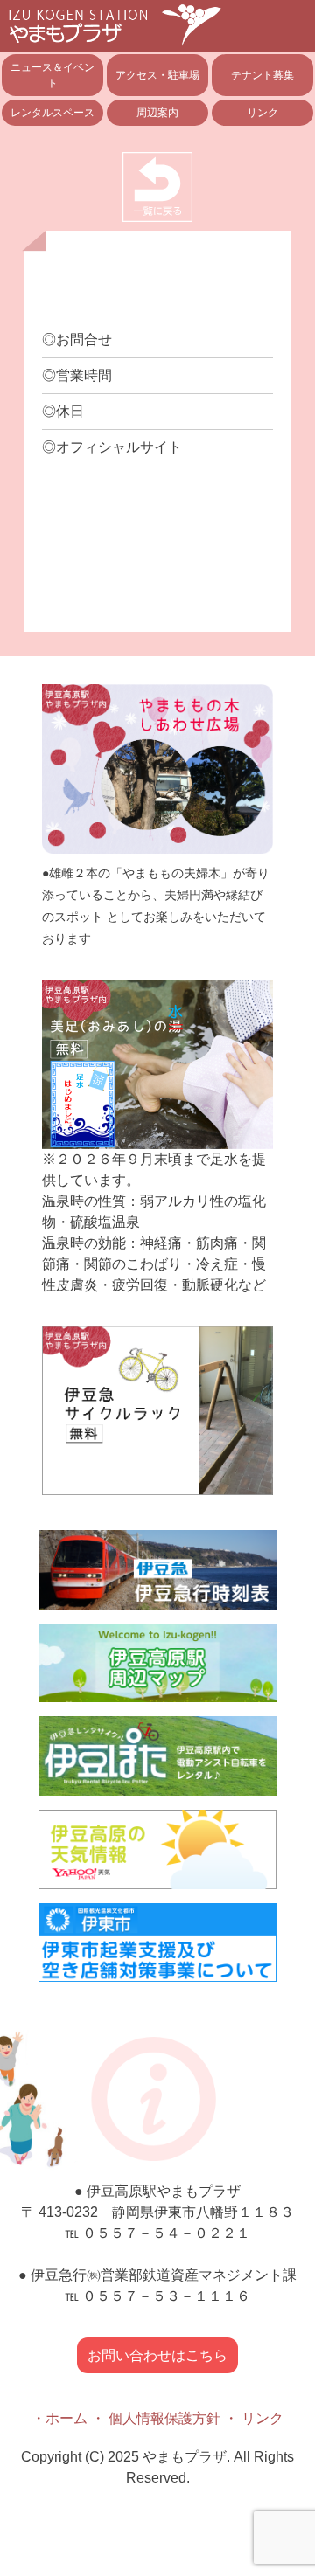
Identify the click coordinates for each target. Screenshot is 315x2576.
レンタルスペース (52, 113)
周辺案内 (157, 113)
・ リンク (254, 2418)
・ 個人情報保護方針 (156, 2418)
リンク (262, 113)
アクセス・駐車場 (157, 75)
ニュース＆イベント (52, 75)
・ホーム (59, 2418)
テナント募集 (262, 75)
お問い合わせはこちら (157, 2355)
